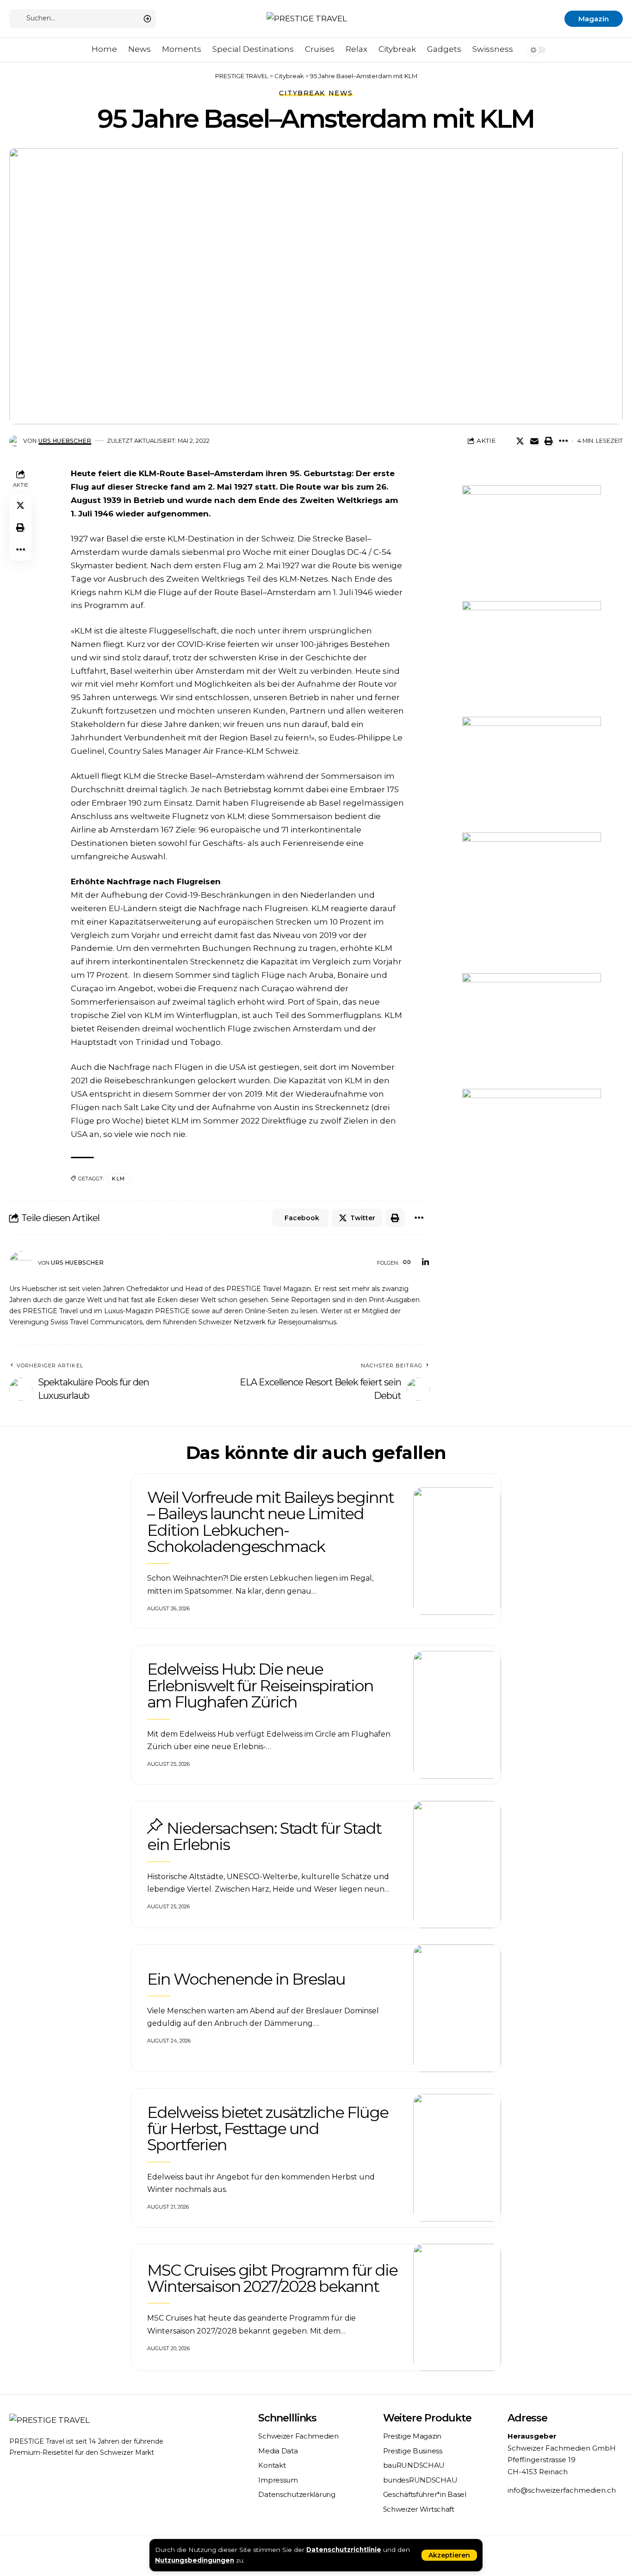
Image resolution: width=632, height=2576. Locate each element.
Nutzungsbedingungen (195, 2560)
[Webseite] (407, 1263)
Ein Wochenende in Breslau (246, 1979)
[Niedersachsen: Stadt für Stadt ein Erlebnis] (457, 1865)
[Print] (549, 441)
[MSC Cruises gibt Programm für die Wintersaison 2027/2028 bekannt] (457, 2308)
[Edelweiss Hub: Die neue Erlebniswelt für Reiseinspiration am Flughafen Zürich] (457, 1715)
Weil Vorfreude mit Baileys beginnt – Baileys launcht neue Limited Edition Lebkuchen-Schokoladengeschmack (270, 1522)
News (341, 93)
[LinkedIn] (425, 1263)
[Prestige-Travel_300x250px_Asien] (532, 1146)
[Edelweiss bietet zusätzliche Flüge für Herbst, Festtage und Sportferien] (457, 2158)
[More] (563, 441)
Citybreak (302, 93)
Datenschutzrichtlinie (344, 2550)
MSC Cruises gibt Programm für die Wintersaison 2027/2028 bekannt (272, 2278)
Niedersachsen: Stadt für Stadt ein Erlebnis (264, 1836)
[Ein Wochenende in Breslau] (457, 2008)
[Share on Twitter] (520, 441)
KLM (119, 1179)
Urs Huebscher (65, 441)
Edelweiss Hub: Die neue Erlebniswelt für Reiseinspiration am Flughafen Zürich (260, 1685)
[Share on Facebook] (506, 441)
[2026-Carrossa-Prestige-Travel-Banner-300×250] (532, 774)
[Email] (534, 441)
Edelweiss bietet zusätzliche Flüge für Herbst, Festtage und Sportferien (268, 2129)
